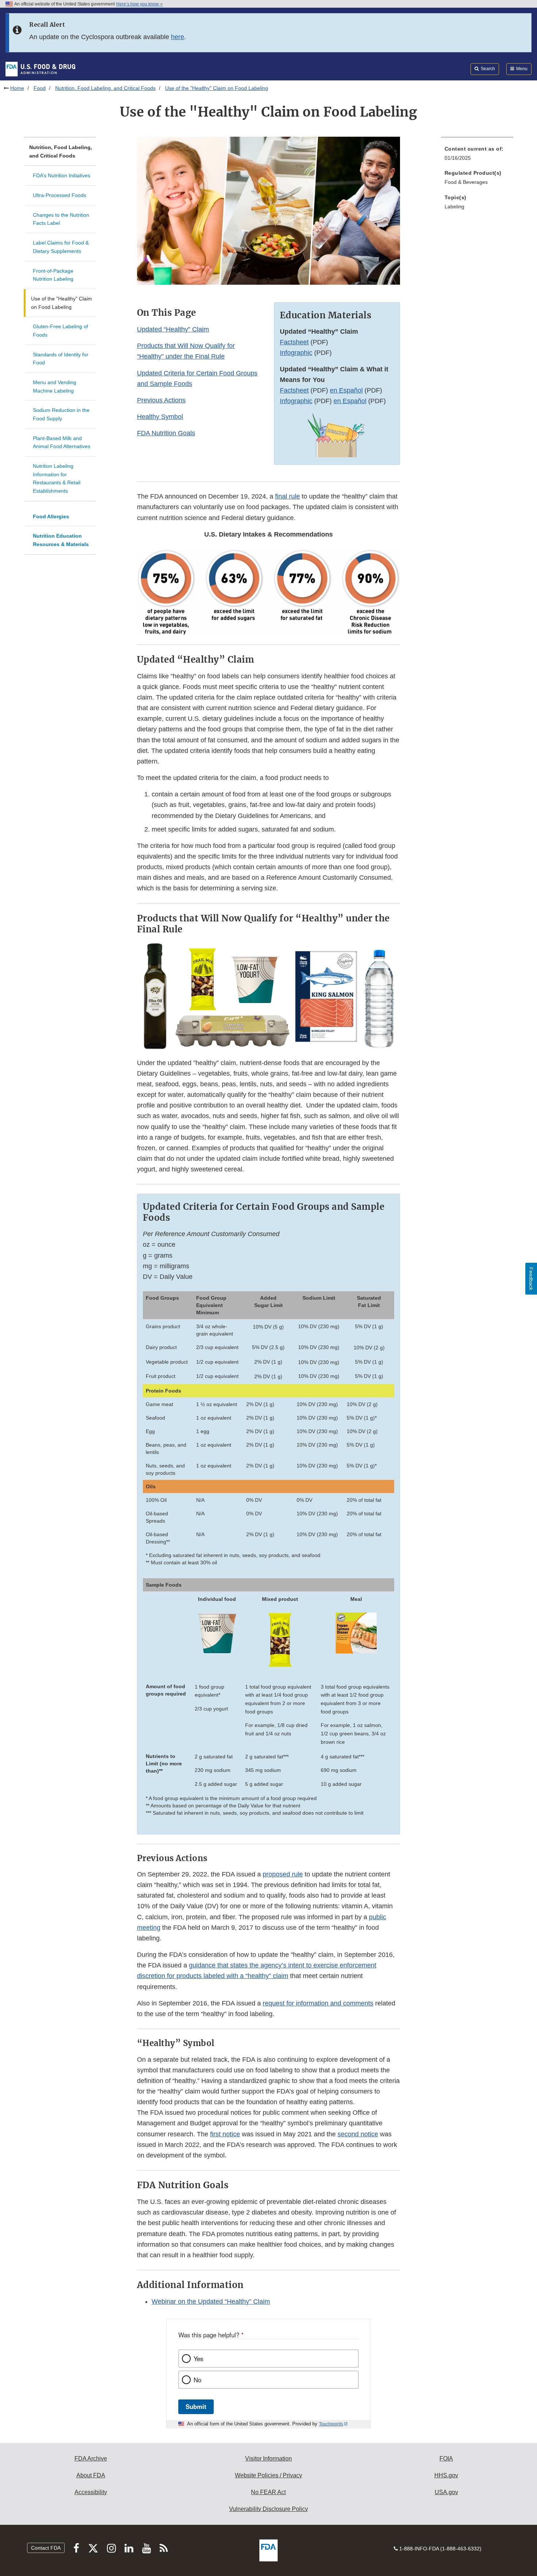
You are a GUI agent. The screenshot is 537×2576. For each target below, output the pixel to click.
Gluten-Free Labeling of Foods (60, 331)
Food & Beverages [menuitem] (466, 182)
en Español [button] (346, 390)
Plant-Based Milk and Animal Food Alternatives (62, 442)
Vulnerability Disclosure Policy (268, 2509)
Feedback (531, 1279)
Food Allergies (51, 516)
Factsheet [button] (294, 342)
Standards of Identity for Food (61, 359)
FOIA (446, 2458)
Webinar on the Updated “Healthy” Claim (211, 2302)
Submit (196, 2406)
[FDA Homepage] (40, 69)
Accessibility (91, 2492)
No (197, 2380)
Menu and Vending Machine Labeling (55, 387)
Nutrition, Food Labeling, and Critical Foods (105, 88)
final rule (287, 496)
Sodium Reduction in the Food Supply (61, 414)
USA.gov (446, 2492)
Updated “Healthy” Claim (173, 329)
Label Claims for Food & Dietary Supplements (61, 247)
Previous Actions (161, 400)
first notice (225, 2134)
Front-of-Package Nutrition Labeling (53, 275)
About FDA (91, 2475)
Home (17, 88)
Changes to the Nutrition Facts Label (61, 219)
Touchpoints (331, 2424)
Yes (198, 2359)
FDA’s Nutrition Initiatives (62, 175)
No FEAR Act (268, 2492)
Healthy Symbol (160, 417)
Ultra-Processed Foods (60, 195)
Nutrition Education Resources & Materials (61, 540)
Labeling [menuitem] (454, 207)
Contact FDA (46, 2548)
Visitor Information (268, 2458)
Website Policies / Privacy (268, 2475)
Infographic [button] (296, 353)
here (178, 37)
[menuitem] (477, 156)
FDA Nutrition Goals (166, 433)
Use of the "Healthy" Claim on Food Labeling (62, 303)
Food (40, 88)
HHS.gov (446, 2475)
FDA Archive (91, 2458)
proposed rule (283, 1874)
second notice (358, 2134)
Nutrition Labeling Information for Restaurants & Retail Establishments (57, 478)
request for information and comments (318, 2003)
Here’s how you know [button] (138, 4)
